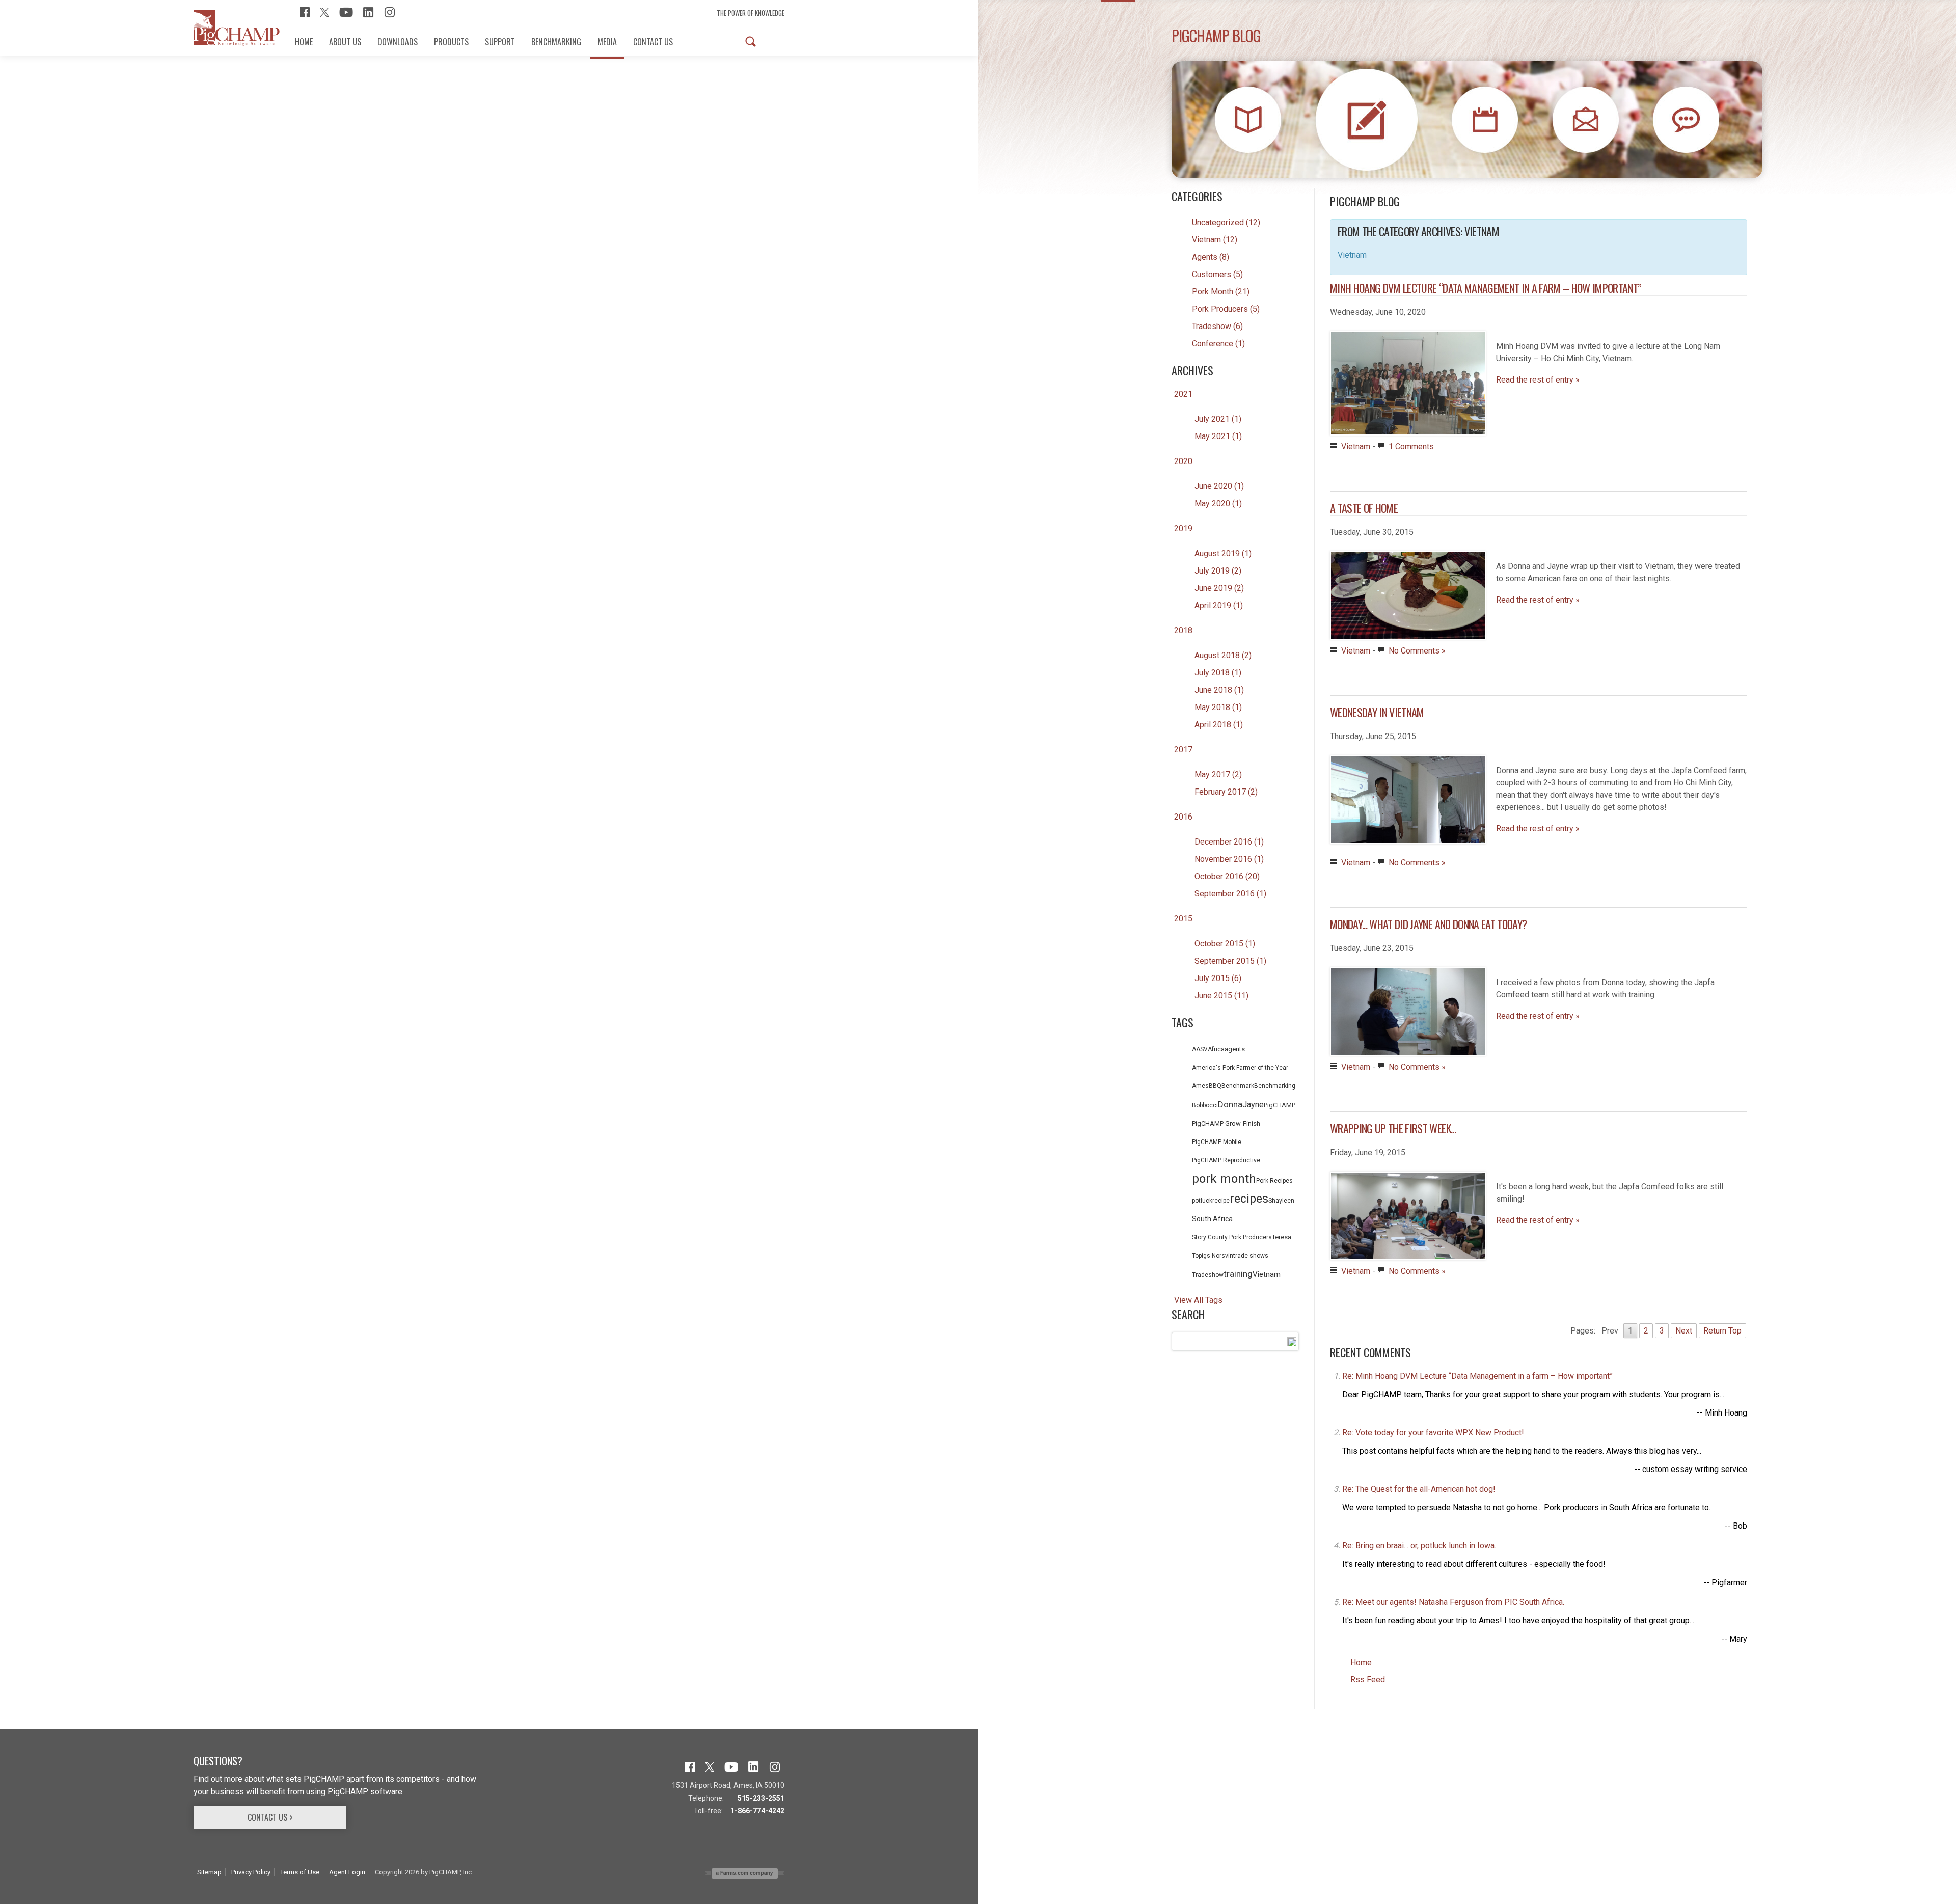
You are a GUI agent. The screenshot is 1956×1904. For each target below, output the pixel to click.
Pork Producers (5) (1226, 309)
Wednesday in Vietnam (1377, 712)
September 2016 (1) (1230, 894)
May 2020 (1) (1218, 504)
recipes (1249, 1199)
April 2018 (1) (1219, 725)
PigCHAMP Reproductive (1226, 1160)
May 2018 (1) (1218, 707)
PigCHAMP (1280, 1105)
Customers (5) (1217, 274)
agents (1235, 1049)
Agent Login (347, 1872)
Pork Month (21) (1221, 292)
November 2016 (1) (1229, 859)
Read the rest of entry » (1538, 380)
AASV (1200, 1049)
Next (1684, 1331)
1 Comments (1411, 446)
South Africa (1212, 1219)
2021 (1183, 394)
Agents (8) (1211, 257)
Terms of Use (300, 1872)
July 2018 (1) (1218, 673)
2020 (1183, 461)
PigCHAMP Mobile (1217, 1142)
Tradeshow (1208, 1275)
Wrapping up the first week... (1393, 1128)
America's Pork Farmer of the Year (1240, 1068)
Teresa (1282, 1237)
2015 (1183, 919)
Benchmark (1238, 1086)
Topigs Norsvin (1213, 1256)
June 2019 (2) (1219, 588)
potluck (1202, 1201)
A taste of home (1364, 508)
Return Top (1722, 1331)
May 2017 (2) (1218, 774)
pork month (1224, 1179)
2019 (1183, 528)
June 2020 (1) (1219, 486)
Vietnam (1267, 1274)
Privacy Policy (251, 1872)
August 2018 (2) (1223, 655)
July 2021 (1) (1218, 419)
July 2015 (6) (1218, 978)
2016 (1183, 817)
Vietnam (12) (1215, 240)
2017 (1183, 750)
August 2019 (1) (1223, 553)
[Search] (751, 42)
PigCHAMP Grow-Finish (1226, 1123)
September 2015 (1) (1230, 961)
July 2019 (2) (1218, 571)
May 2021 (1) (1218, 436)
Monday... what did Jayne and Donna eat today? (1428, 924)
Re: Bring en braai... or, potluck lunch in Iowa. (1419, 1546)
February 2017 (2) (1226, 792)
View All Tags (1198, 1300)
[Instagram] (390, 11)
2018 (1183, 630)
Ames (1200, 1086)
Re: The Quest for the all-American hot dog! (1419, 1489)
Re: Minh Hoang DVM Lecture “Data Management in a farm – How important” (1477, 1376)
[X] (324, 11)
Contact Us (267, 1817)
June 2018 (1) (1219, 690)
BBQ (1215, 1086)
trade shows (1251, 1256)
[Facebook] (305, 11)
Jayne (1253, 1105)
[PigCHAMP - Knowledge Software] (237, 28)
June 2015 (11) (1221, 996)
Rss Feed (1368, 1680)
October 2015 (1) (1225, 944)
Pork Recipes (1274, 1181)
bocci (1210, 1105)
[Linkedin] (369, 11)
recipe (1221, 1201)
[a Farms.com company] (745, 1873)
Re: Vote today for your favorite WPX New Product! (1433, 1433)
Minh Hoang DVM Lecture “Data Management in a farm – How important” (1486, 288)
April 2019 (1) (1219, 605)
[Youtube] (346, 11)
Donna (1230, 1104)
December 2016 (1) (1229, 842)
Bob (1197, 1105)
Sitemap (209, 1872)
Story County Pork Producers (1232, 1237)
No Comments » (1417, 651)
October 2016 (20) (1227, 876)
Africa (1216, 1049)
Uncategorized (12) (1226, 222)
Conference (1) (1218, 344)
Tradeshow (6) (1217, 326)
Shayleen (1281, 1201)
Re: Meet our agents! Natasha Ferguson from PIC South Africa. (1453, 1602)
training (1238, 1274)
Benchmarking (1275, 1086)
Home (1361, 1662)
